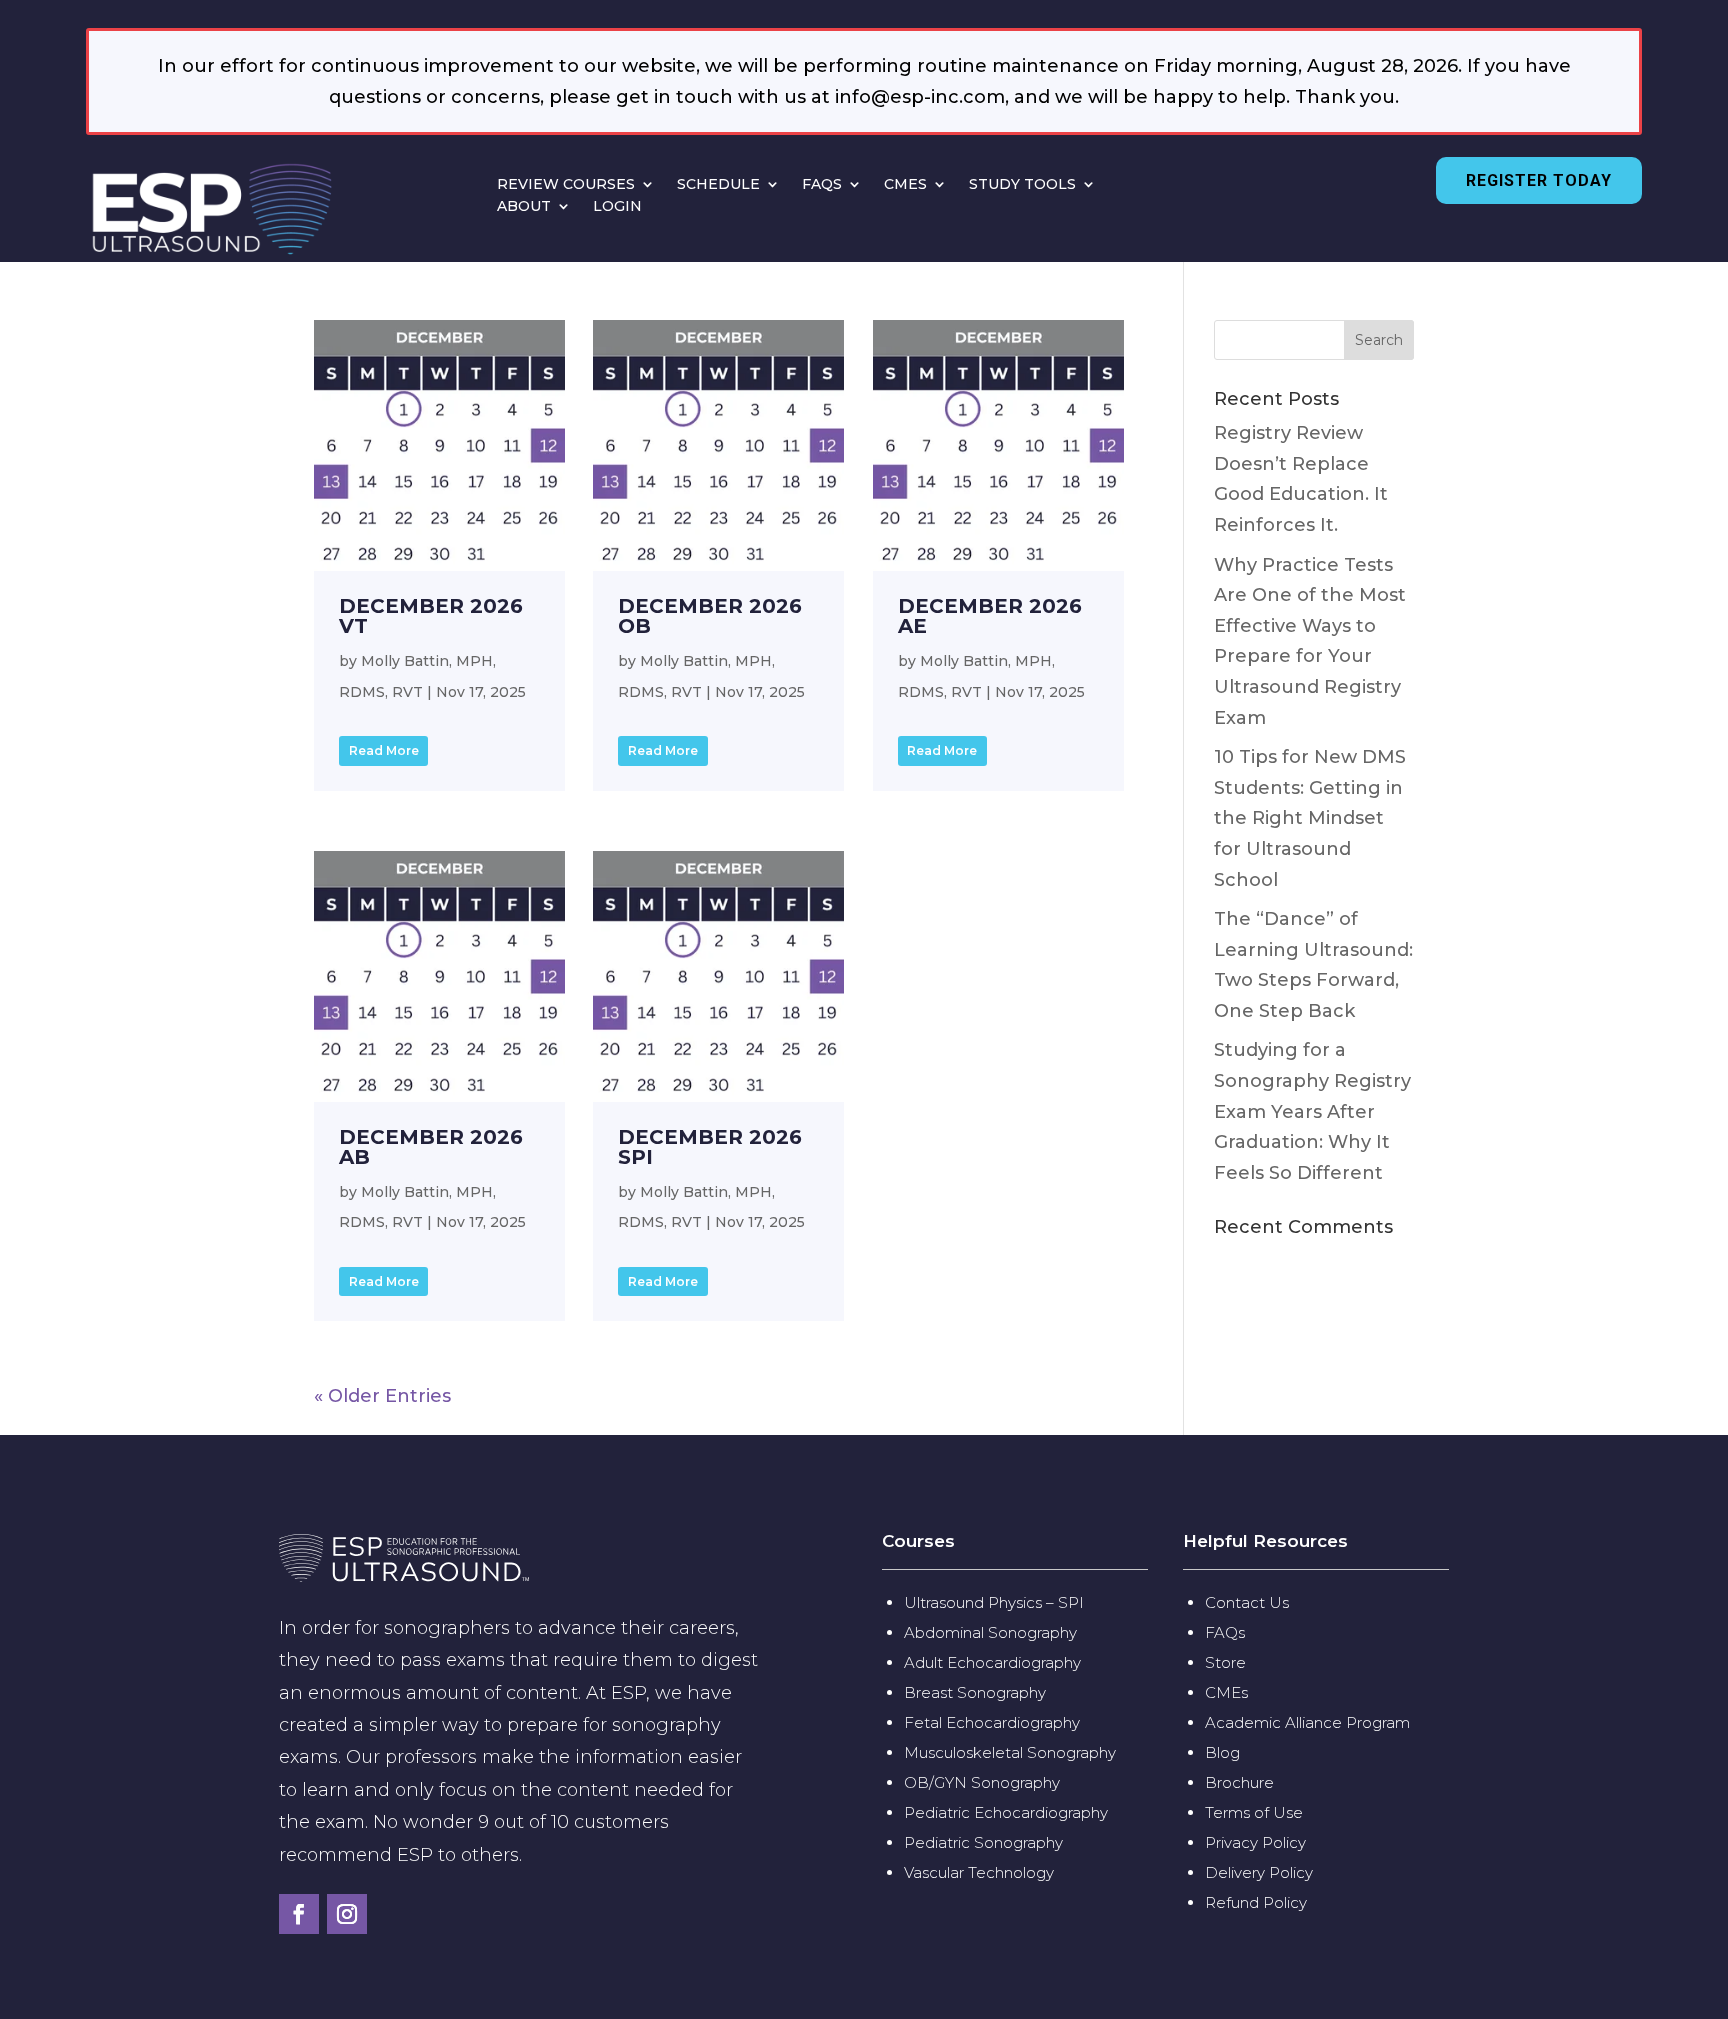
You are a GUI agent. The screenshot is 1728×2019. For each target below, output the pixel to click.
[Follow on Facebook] (299, 1914)
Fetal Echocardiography (992, 1722)
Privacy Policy (1255, 1842)
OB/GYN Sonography (982, 1782)
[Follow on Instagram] (347, 1914)
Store (1225, 1662)
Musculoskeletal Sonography (1010, 1752)
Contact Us (1247, 1602)
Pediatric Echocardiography (1006, 1812)
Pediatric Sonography (983, 1842)
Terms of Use (1254, 1812)
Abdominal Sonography (990, 1632)
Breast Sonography (975, 1692)
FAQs (1225, 1632)
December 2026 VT (431, 616)
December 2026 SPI (710, 1147)
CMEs (1226, 1692)
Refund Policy (1256, 1902)
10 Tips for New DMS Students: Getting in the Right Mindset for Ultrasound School (1310, 818)
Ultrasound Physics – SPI (994, 1602)
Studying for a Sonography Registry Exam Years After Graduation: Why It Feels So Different (1312, 1111)
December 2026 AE (990, 616)
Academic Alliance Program (1307, 1722)
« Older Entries (382, 1396)
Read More (384, 750)
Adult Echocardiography (992, 1662)
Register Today (1539, 180)
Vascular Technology (979, 1872)
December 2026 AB (431, 1147)
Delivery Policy (1259, 1872)
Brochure (1239, 1782)
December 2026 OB (710, 616)
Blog (1224, 1752)
